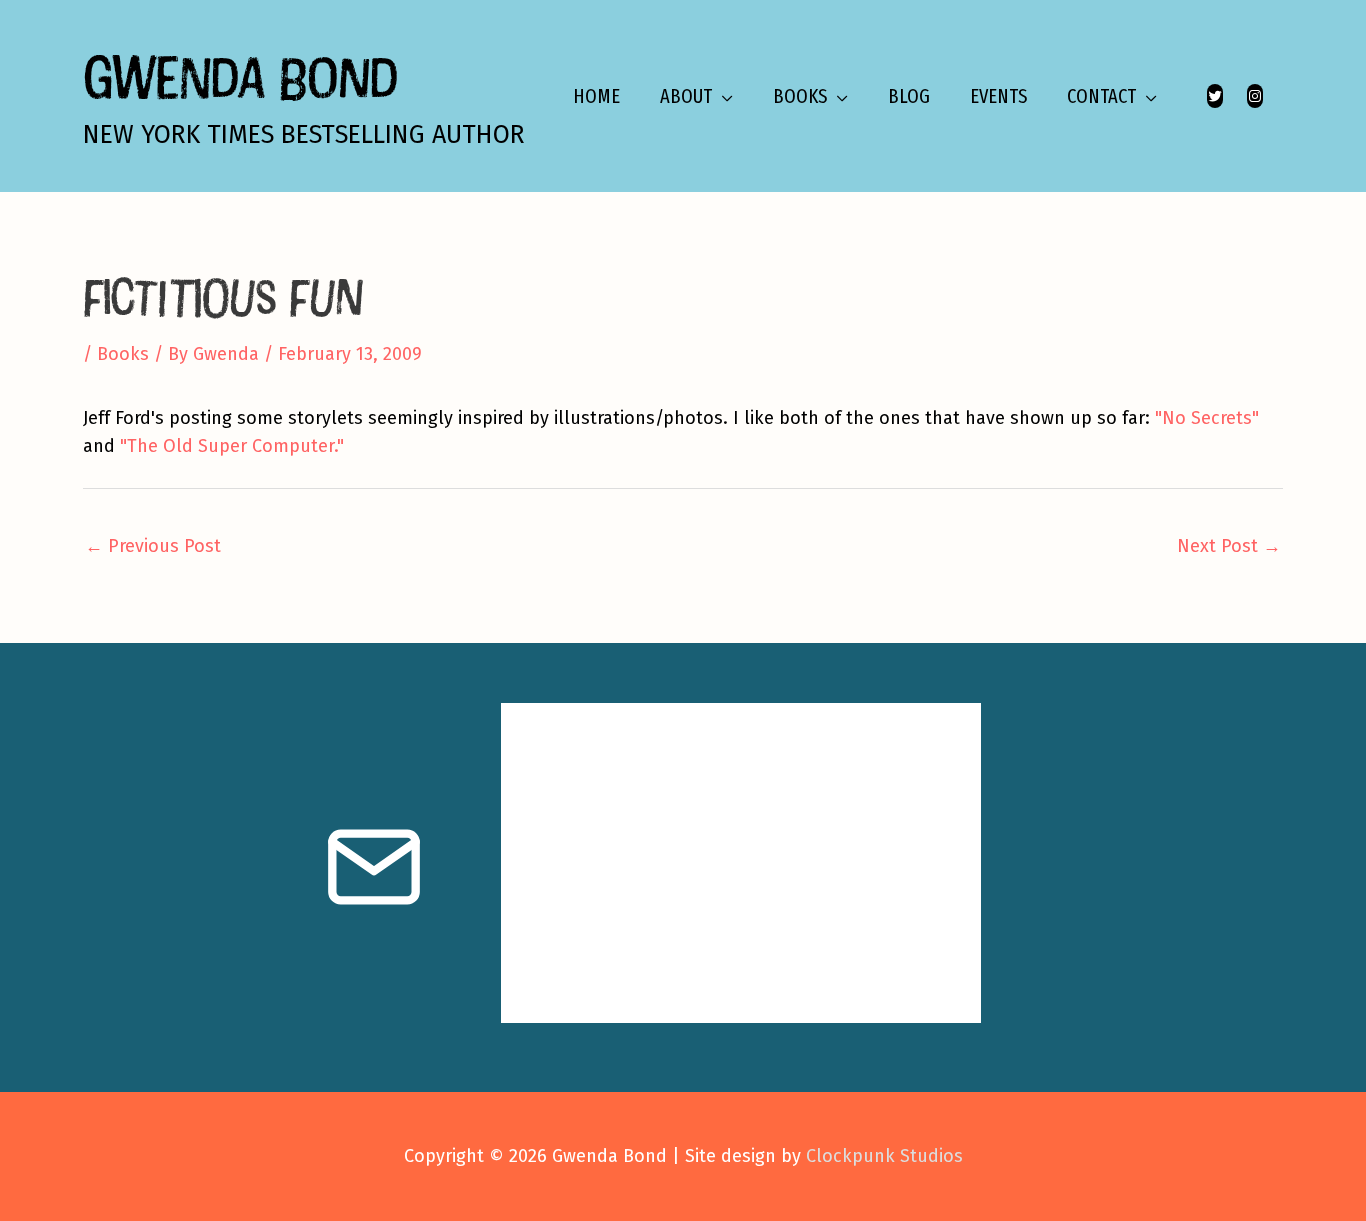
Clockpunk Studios (884, 1156)
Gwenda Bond (240, 76)
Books (123, 354)
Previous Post (153, 546)
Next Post (1229, 546)
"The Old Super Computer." (232, 446)
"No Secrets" (1207, 418)
